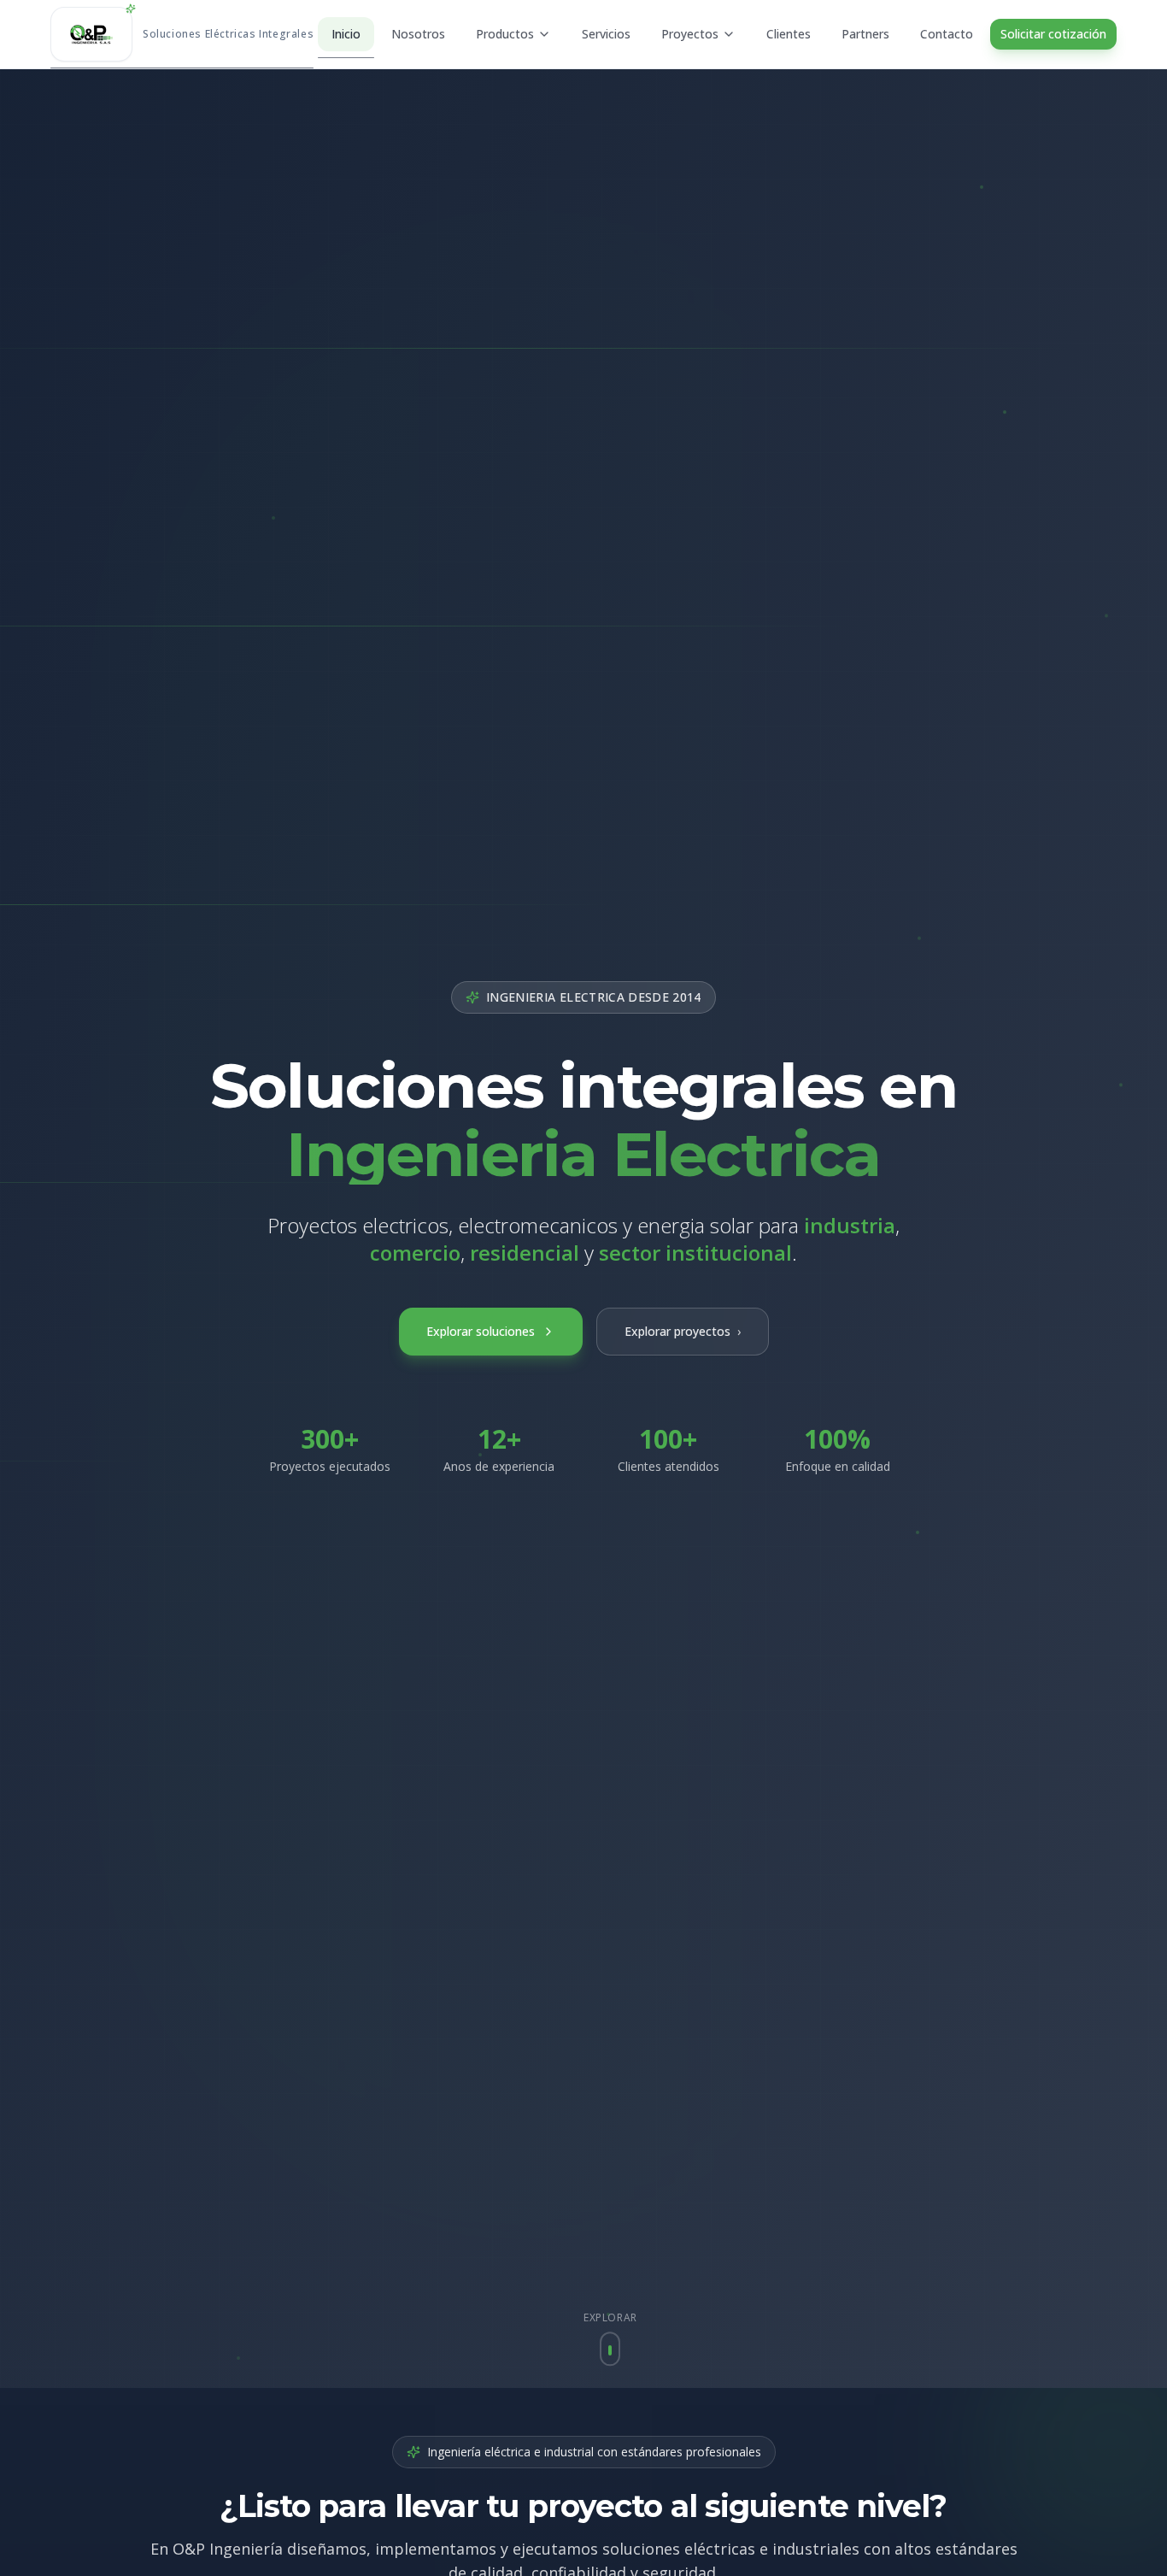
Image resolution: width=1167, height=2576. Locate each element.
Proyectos (690, 34)
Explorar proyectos (683, 1331)
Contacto (947, 34)
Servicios (606, 34)
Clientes (789, 34)
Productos (505, 34)
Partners (865, 34)
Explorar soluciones (481, 1331)
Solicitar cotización (1053, 34)
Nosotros (418, 34)
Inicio (346, 34)
